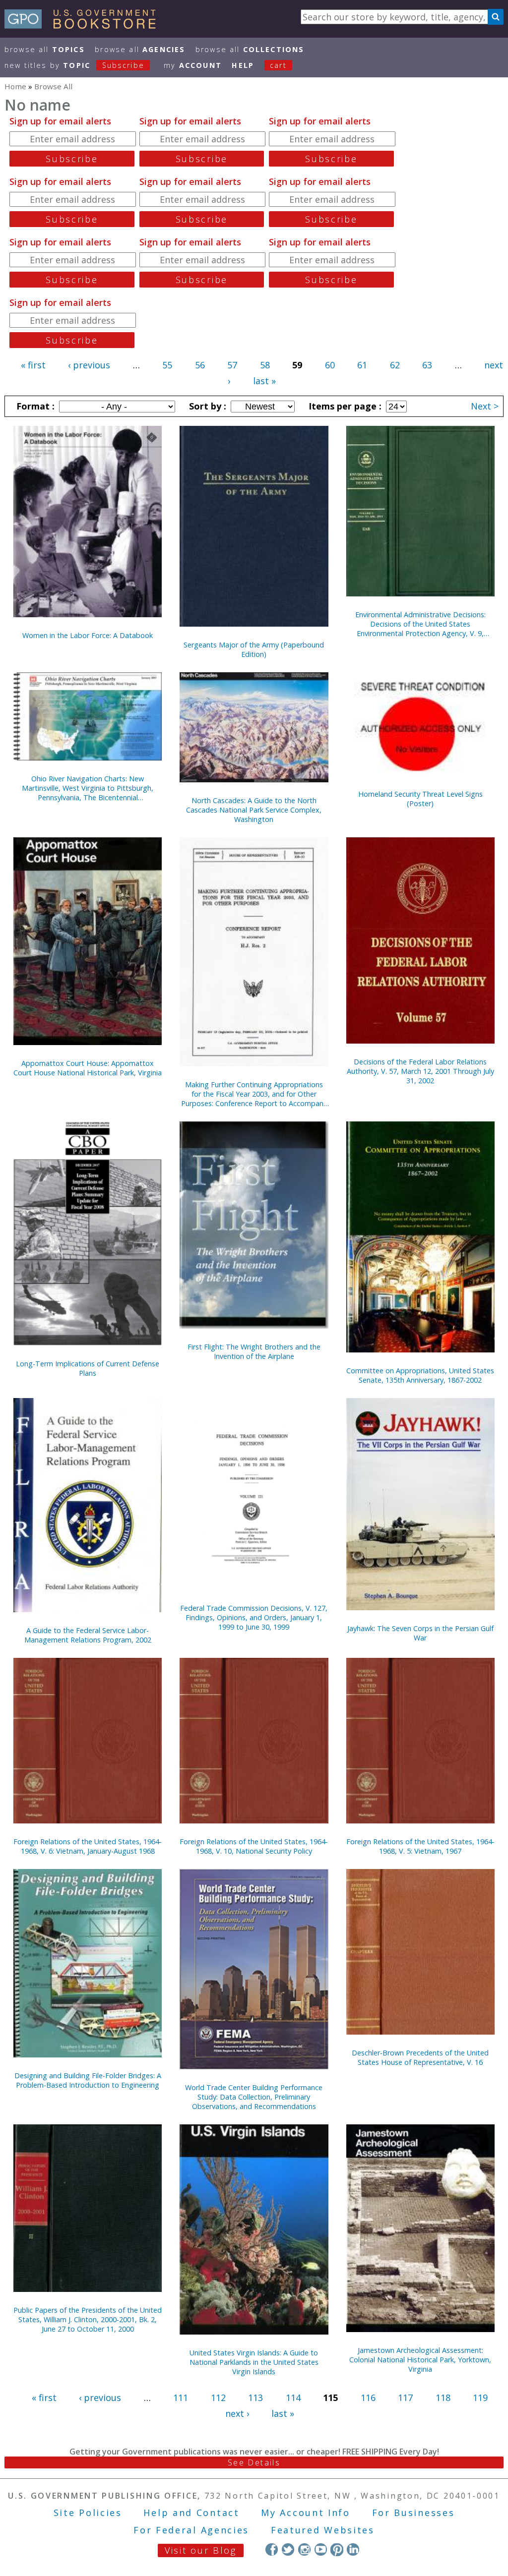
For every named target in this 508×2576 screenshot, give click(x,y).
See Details (254, 2462)
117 (405, 2398)
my (193, 65)
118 (443, 2398)
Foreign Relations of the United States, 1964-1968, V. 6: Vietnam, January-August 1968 (88, 1846)
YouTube (321, 2549)
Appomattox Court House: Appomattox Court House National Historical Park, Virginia (88, 1068)
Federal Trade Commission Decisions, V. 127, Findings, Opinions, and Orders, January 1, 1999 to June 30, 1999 (254, 1617)
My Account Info (306, 2513)
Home (15, 86)
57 (232, 365)
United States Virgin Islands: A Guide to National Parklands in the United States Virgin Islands (254, 2362)
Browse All (45, 49)
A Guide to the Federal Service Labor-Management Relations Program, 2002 (88, 1635)
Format (34, 406)
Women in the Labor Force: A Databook (88, 635)
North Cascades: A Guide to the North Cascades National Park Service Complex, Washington (254, 810)
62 (395, 365)
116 (368, 2398)
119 (480, 2398)
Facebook (272, 2549)
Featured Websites (323, 2530)
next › (237, 2413)
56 (200, 365)
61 (362, 365)
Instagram (304, 2549)
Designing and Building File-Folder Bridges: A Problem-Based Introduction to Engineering (88, 2080)
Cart (278, 65)
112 (218, 2398)
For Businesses (413, 2513)
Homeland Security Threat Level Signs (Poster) (420, 799)
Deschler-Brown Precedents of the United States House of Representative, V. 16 (420, 2057)
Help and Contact (191, 2513)
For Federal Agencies (191, 2530)
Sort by (206, 406)
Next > (485, 406)
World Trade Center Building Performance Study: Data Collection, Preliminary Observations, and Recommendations (254, 2097)
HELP (243, 65)
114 (293, 2398)
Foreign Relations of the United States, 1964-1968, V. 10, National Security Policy (254, 1846)
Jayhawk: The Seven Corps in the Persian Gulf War (420, 1633)
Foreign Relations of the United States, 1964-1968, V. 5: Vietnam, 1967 (420, 1846)
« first (33, 365)
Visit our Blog (201, 2550)
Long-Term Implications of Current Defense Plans (88, 1368)
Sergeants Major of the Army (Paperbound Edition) (254, 649)
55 (167, 365)
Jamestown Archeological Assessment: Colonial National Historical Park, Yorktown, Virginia (420, 2360)
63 (427, 365)
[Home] (85, 25)
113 (255, 2398)
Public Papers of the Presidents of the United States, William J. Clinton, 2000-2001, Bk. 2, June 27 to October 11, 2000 (88, 2319)
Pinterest (337, 2549)
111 (181, 2398)
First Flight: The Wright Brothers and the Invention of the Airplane (254, 1351)
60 (330, 365)
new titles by (74, 65)
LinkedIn (353, 2549)
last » (264, 381)
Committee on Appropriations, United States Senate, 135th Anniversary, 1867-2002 (420, 1375)
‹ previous (89, 365)
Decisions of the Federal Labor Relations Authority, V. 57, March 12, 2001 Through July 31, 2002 (420, 1071)
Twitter (288, 2549)
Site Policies (88, 2513)
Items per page (344, 406)
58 (265, 365)
